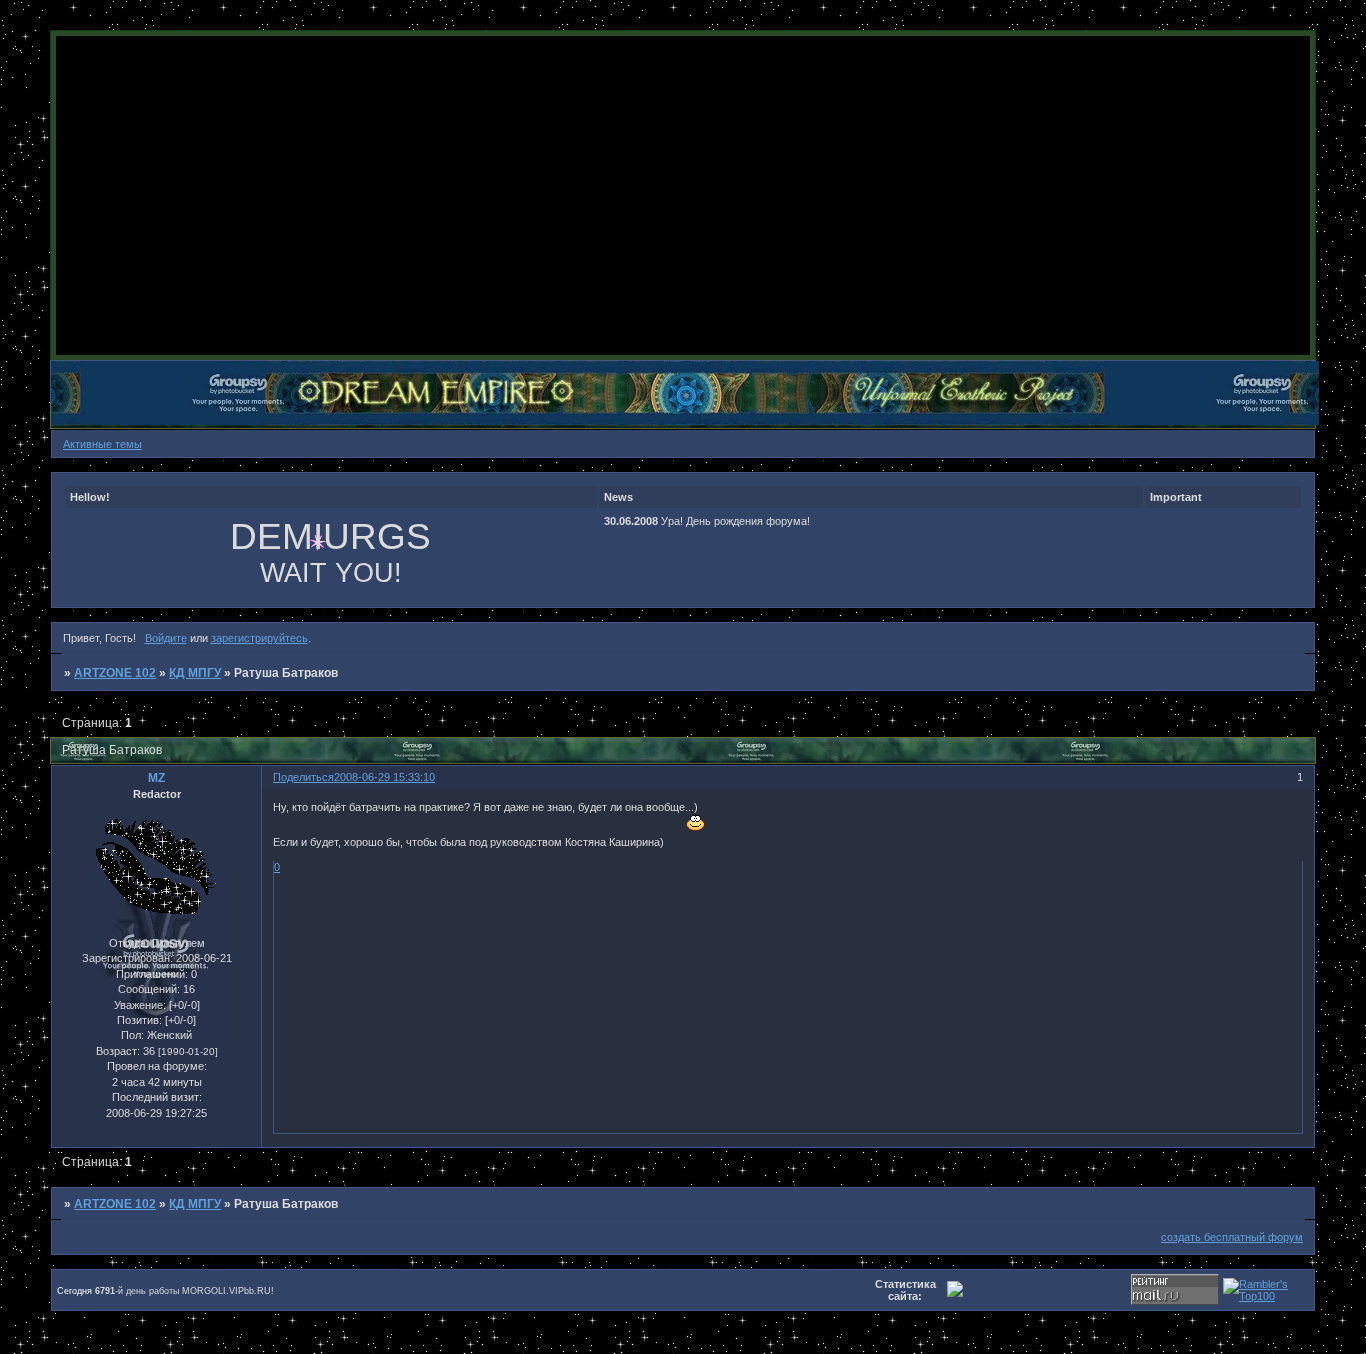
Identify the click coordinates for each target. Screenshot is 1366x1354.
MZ (156, 778)
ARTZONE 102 (115, 673)
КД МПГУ (195, 673)
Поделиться (303, 777)
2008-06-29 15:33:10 (384, 777)
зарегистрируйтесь (259, 638)
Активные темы (102, 444)
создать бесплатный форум (1232, 1237)
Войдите (166, 638)
